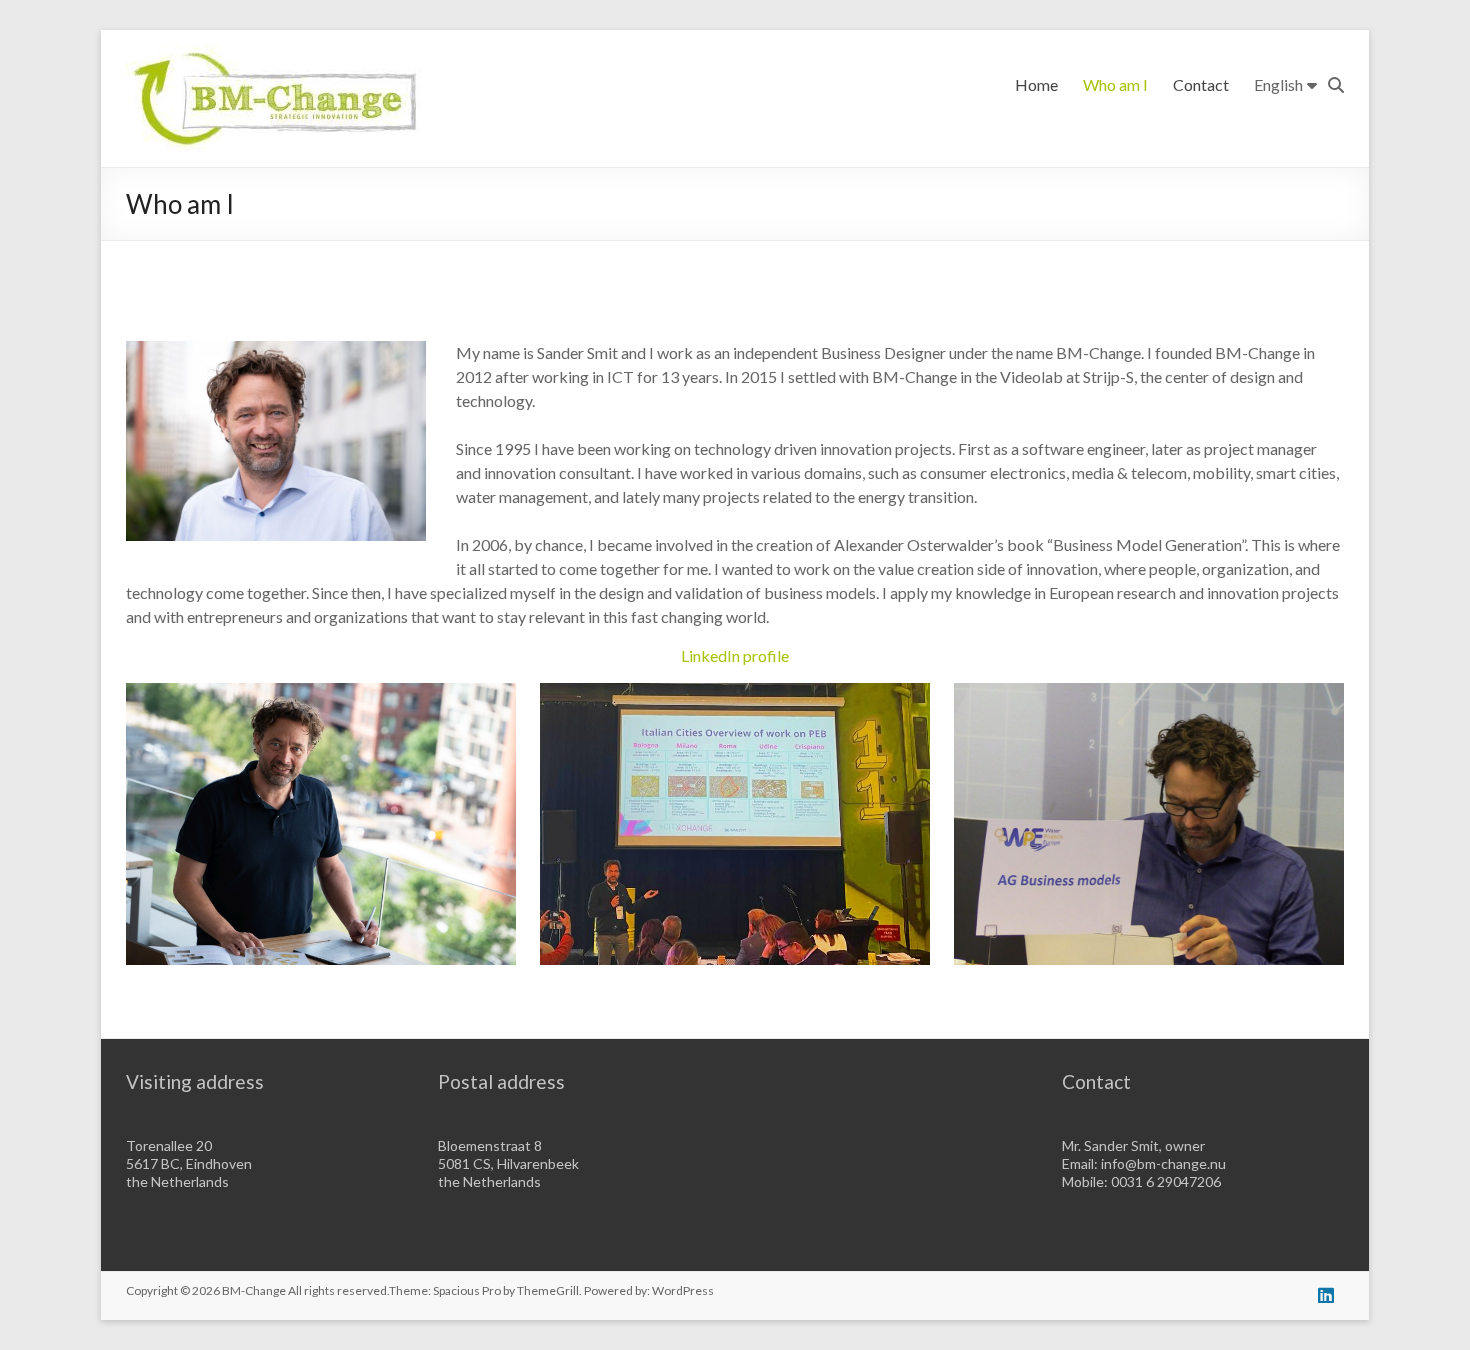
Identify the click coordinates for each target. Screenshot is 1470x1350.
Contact (1201, 84)
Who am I (1115, 84)
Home (1036, 84)
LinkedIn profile (735, 655)
